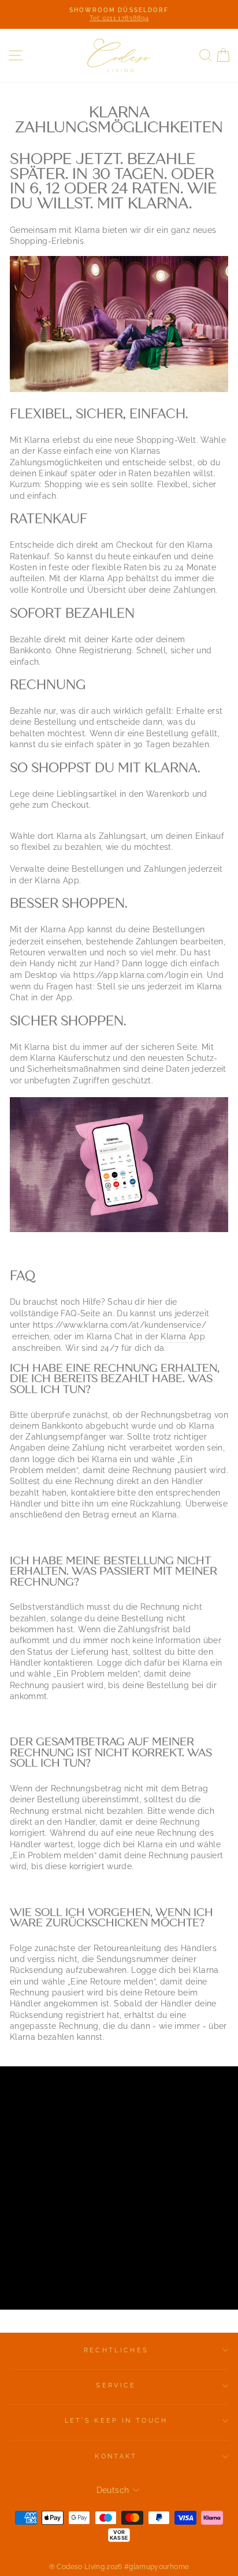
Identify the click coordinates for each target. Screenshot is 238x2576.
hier (155, 1302)
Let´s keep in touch (116, 2421)
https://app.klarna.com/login (131, 975)
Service (116, 2385)
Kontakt (116, 2456)
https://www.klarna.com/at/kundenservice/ (120, 1325)
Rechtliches (116, 2350)
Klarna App (102, 578)
